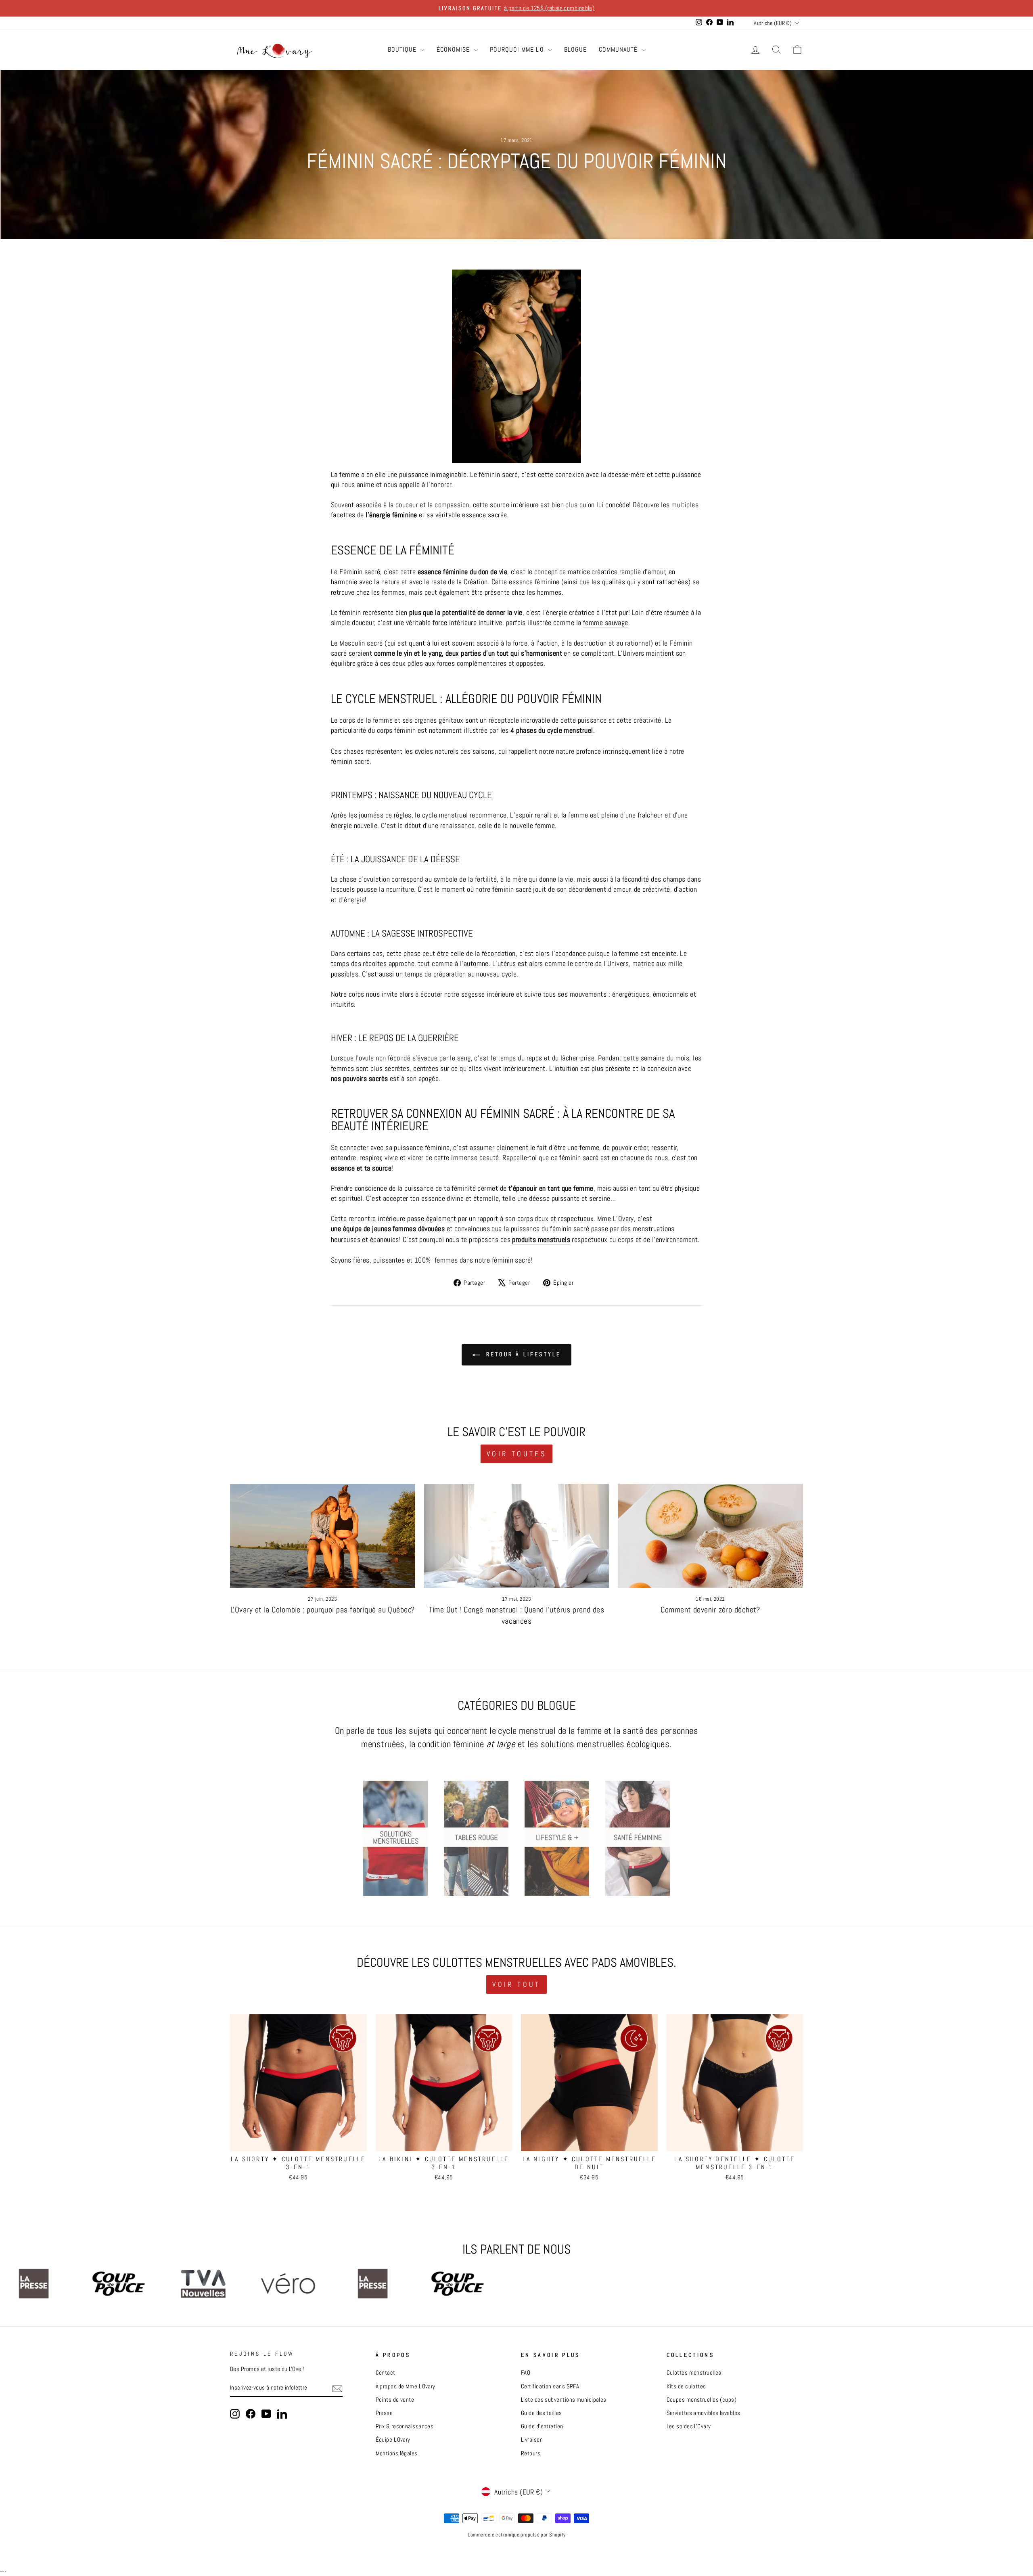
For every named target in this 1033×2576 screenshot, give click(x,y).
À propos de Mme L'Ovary (406, 2386)
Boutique (403, 49)
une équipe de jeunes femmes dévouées (388, 1228)
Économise (454, 49)
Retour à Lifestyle (522, 1354)
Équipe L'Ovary (393, 2440)
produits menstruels (541, 1239)
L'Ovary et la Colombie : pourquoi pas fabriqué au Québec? (323, 1610)
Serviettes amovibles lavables (704, 2413)
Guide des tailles (542, 2413)
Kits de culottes (686, 2386)
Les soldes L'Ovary (689, 2426)
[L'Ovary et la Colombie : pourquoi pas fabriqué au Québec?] (323, 1536)
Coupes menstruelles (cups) (702, 2400)
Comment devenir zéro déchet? (710, 1610)
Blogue (575, 49)
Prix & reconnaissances (405, 2426)
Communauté (619, 49)
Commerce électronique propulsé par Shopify (517, 2535)
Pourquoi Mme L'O (518, 49)
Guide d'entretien (542, 2426)
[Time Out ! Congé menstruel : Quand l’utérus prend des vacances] (517, 1536)
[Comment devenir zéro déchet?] (710, 1536)
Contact (386, 2373)
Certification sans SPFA (550, 2386)
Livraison (532, 2440)
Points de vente (395, 2400)
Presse (384, 2413)
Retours (531, 2453)
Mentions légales (397, 2453)
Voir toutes (516, 1454)
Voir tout (516, 1984)
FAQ (526, 2373)
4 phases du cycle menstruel (552, 730)
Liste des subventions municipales (564, 2400)
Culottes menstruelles (694, 2373)
